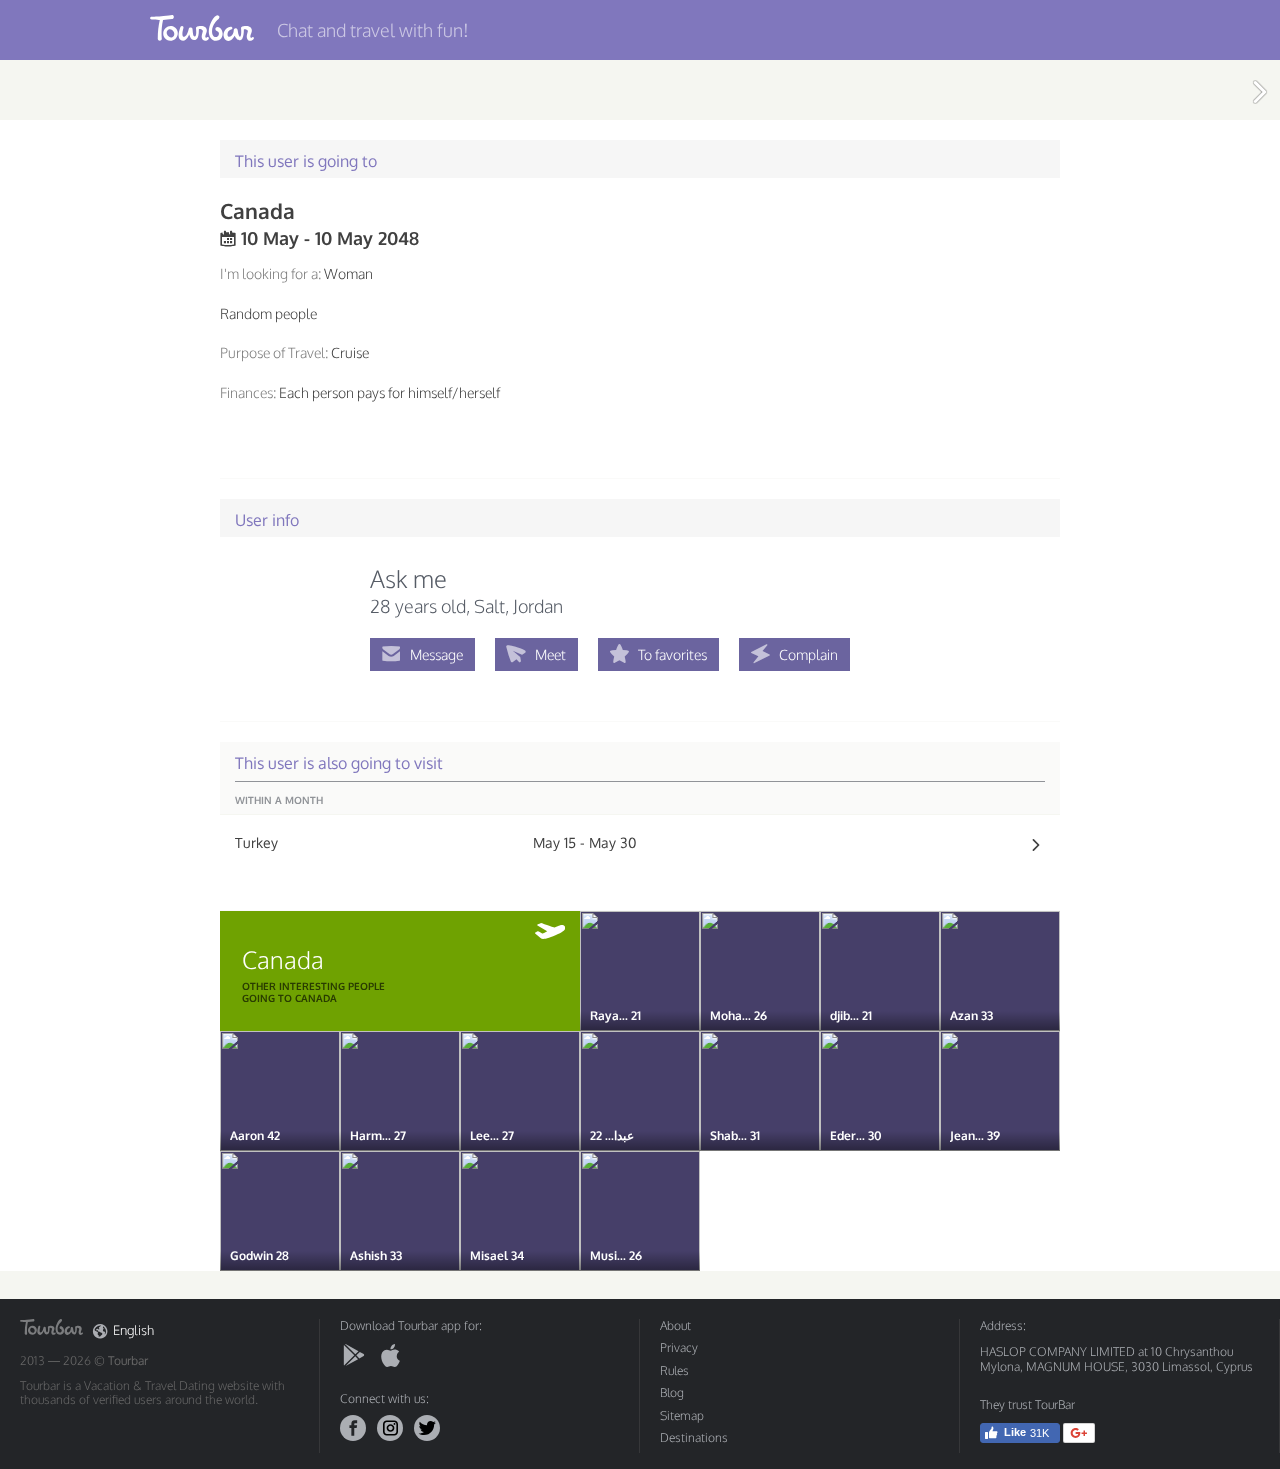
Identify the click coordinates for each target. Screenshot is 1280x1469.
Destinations (694, 1437)
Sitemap (682, 1415)
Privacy (679, 1347)
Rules (674, 1370)
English (133, 1330)
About (675, 1325)
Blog (672, 1392)
